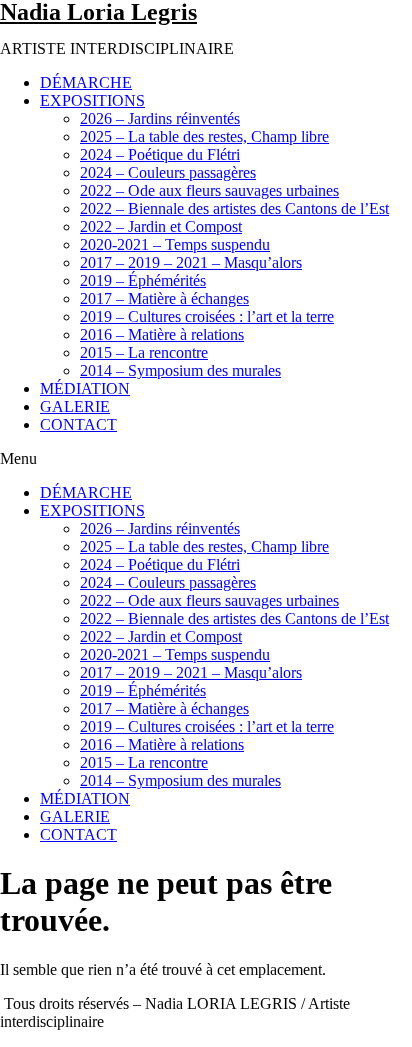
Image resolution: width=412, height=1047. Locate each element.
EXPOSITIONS (92, 100)
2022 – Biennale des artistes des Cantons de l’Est (234, 208)
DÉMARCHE (86, 82)
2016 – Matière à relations (162, 334)
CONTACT (78, 424)
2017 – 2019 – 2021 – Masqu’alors (191, 262)
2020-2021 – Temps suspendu (175, 244)
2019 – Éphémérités (143, 280)
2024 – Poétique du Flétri (160, 154)
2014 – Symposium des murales (180, 370)
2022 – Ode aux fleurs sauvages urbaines (209, 190)
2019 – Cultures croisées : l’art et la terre (207, 316)
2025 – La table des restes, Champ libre (204, 136)
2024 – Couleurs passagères (168, 172)
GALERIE (75, 406)
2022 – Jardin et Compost (161, 226)
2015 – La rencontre (144, 352)
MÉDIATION (85, 388)
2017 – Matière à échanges (164, 298)
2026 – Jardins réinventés (160, 118)
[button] (206, 459)
